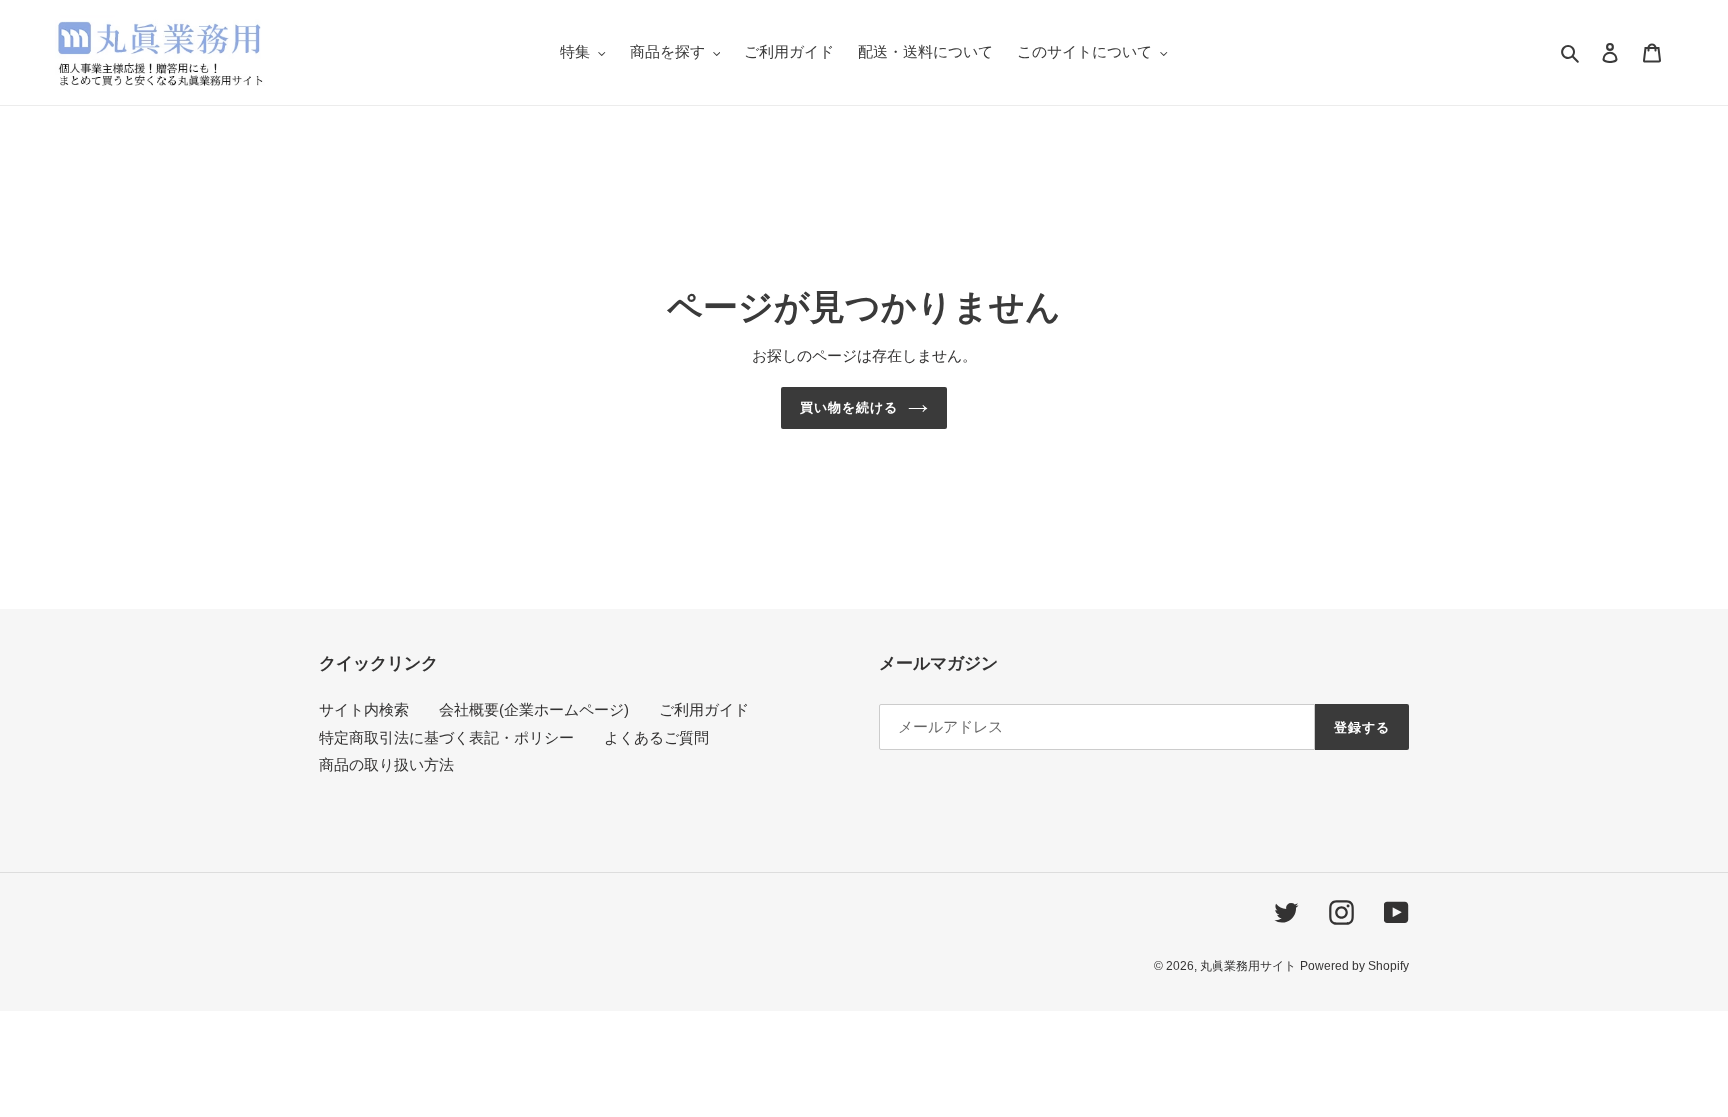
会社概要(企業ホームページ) (534, 709)
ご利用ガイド (704, 709)
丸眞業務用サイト (1248, 966)
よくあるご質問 (656, 737)
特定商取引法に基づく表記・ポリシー (446, 737)
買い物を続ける (849, 407)
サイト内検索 (364, 709)
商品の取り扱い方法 (386, 764)
